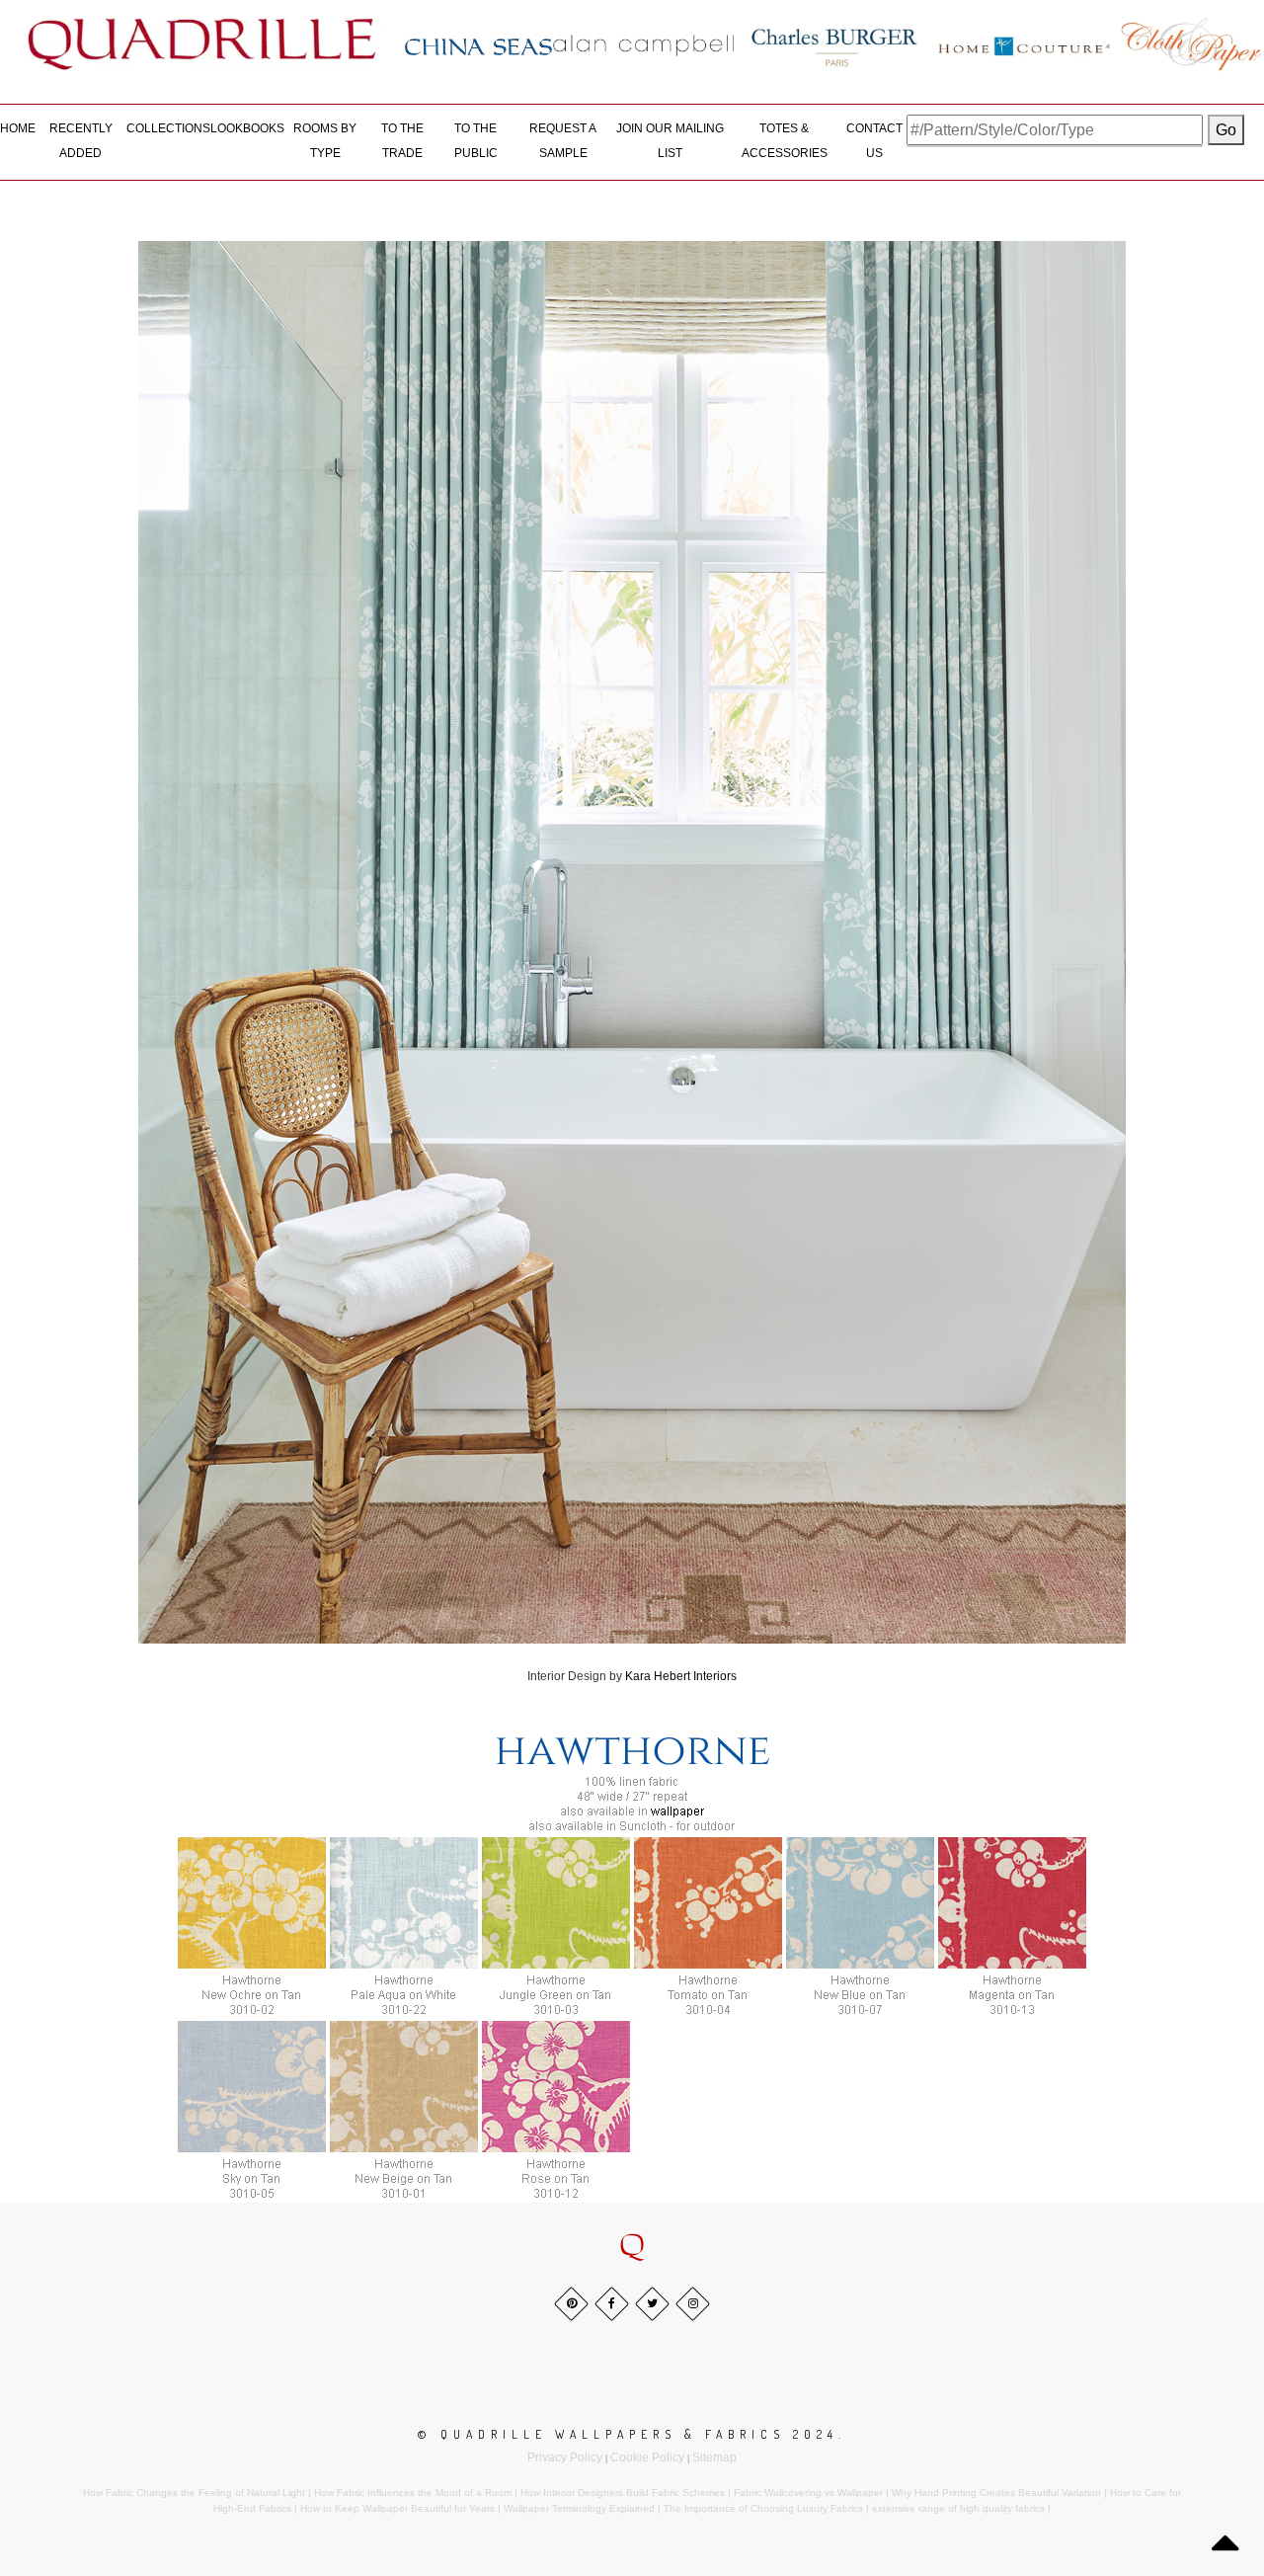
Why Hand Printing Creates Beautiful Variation (996, 2493)
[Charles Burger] (834, 43)
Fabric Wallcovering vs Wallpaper (808, 2493)
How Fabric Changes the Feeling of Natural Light (194, 2493)
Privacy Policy (565, 2457)
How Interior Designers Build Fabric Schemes (623, 2493)
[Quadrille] (202, 43)
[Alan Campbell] (644, 44)
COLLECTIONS (168, 128)
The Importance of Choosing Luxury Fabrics (763, 2508)
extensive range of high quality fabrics (958, 2508)
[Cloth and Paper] (1190, 43)
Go (1226, 130)
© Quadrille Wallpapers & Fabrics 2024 (628, 2434)
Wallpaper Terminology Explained (579, 2508)
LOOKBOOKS (247, 128)
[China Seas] (478, 45)
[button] (632, 2246)
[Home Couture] (1025, 43)
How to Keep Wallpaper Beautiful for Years (397, 2508)
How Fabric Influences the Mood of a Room (413, 2493)
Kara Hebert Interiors (681, 1676)
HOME (18, 128)
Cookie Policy (647, 2457)
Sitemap (714, 2457)
